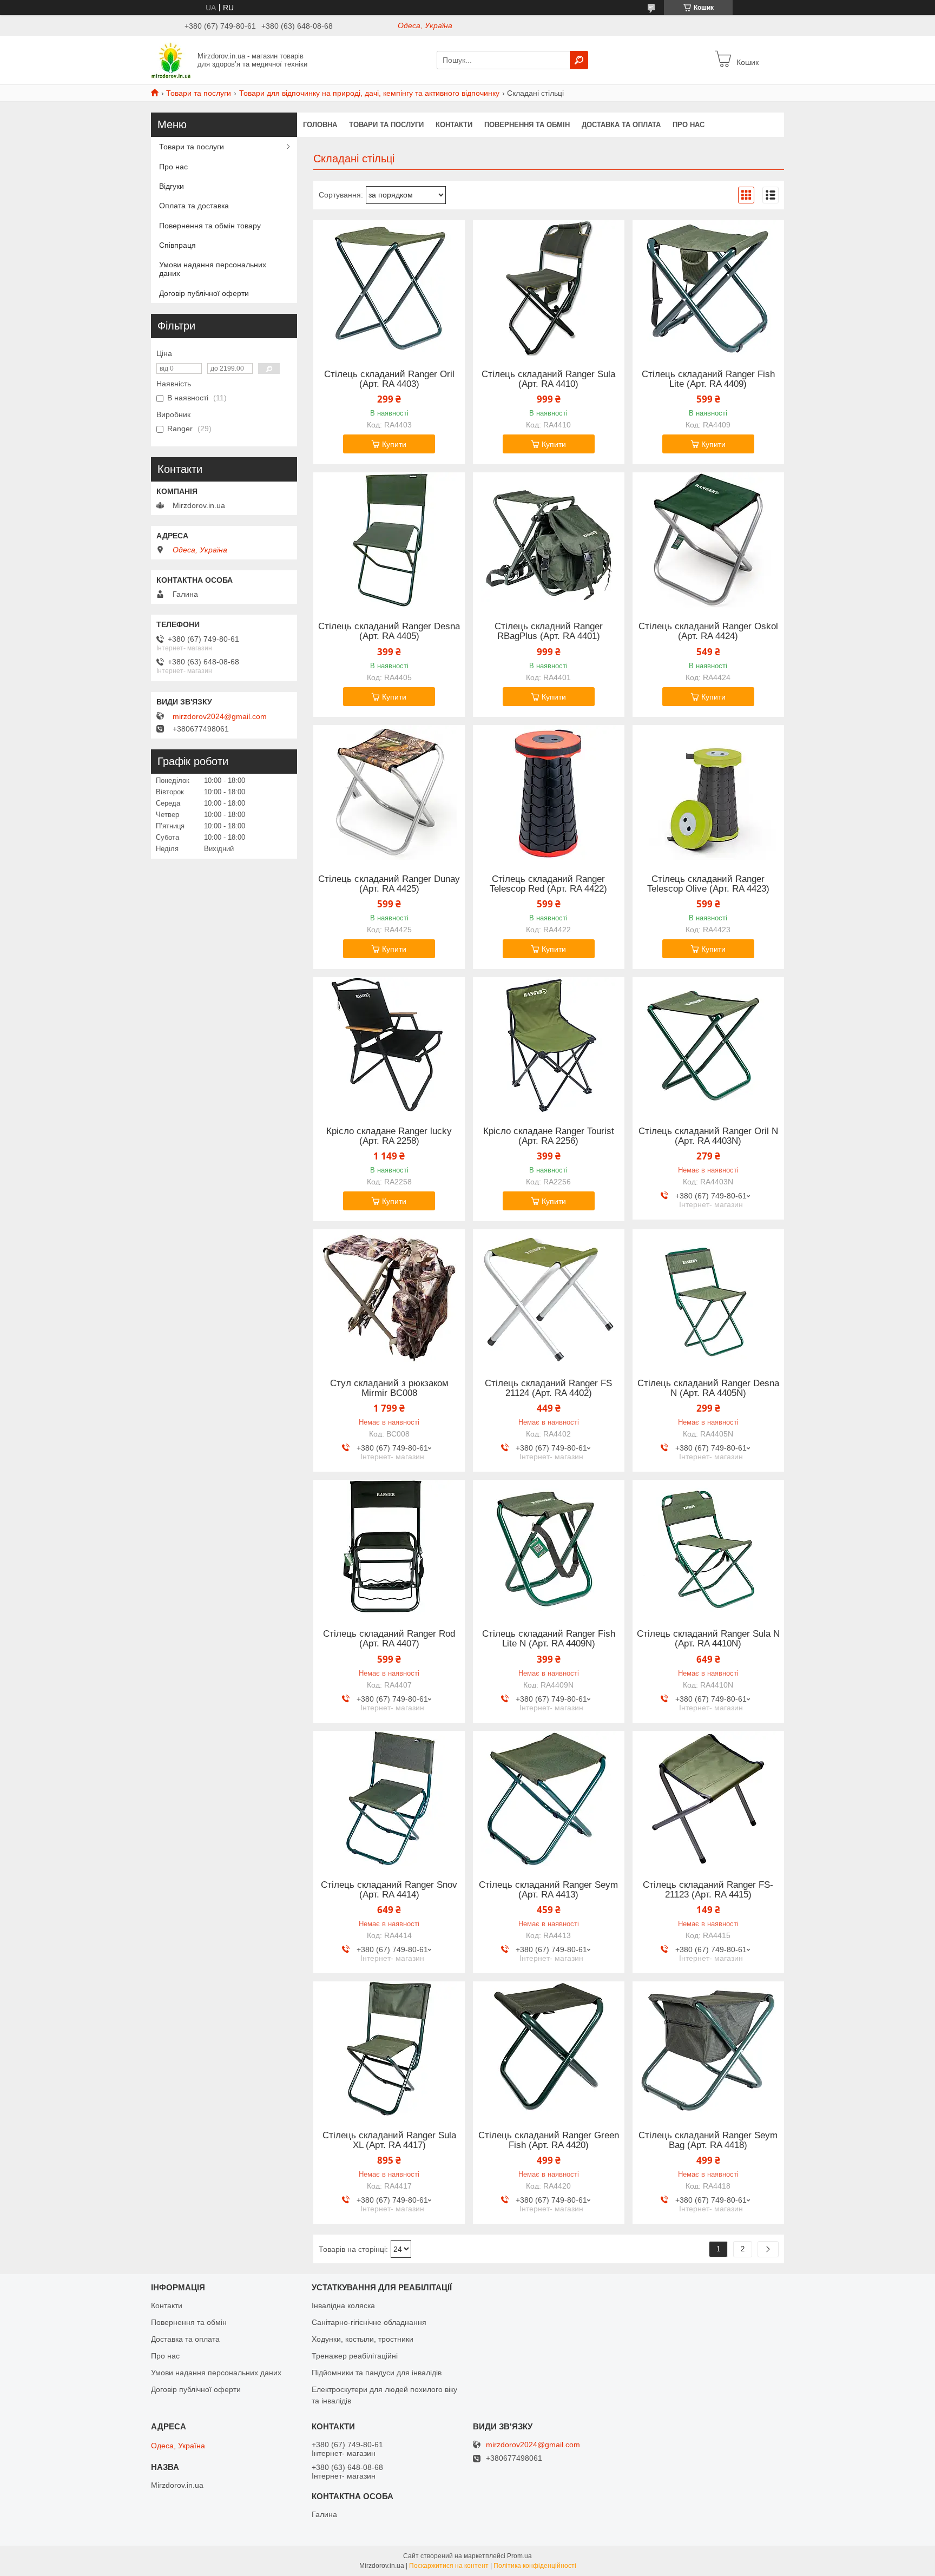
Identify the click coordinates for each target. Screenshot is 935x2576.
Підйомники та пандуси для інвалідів (377, 2373)
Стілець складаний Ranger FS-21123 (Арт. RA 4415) (708, 1890)
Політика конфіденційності (535, 2566)
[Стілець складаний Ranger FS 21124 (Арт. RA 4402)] (549, 1297)
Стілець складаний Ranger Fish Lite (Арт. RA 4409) (708, 379)
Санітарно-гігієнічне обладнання (369, 2322)
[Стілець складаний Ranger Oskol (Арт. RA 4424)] (708, 540)
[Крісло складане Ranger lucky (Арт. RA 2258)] (389, 1045)
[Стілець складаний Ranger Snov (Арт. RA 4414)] (389, 1798)
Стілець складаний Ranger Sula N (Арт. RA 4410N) (708, 1639)
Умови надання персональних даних (213, 269)
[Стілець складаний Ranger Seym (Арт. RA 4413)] (549, 1798)
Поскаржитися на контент (449, 2566)
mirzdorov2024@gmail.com (220, 716)
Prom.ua (519, 2556)
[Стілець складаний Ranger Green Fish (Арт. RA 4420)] (549, 2049)
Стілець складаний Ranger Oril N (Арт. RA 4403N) (708, 1136)
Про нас (689, 125)
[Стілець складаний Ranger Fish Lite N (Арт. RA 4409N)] (549, 1547)
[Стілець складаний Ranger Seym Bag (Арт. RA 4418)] (708, 2049)
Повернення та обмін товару (210, 226)
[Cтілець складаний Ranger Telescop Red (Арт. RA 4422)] (549, 793)
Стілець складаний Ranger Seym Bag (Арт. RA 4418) (708, 2140)
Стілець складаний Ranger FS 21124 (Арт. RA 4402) (548, 1388)
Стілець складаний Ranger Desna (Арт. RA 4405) (389, 631)
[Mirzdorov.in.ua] (171, 60)
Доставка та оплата (621, 125)
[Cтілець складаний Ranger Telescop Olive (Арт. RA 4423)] (708, 793)
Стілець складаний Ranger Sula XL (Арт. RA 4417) (389, 2140)
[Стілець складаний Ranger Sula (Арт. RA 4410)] (549, 288)
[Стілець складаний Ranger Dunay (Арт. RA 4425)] (389, 793)
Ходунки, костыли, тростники (363, 2339)
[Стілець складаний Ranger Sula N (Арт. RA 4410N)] (708, 1547)
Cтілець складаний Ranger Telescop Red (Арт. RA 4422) (548, 884)
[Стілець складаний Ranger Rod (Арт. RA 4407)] (389, 1547)
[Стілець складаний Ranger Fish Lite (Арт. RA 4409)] (708, 288)
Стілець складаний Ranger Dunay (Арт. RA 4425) (389, 884)
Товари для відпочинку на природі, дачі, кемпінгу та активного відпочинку (369, 93)
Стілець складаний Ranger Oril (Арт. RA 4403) (389, 379)
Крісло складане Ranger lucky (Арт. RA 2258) (389, 1136)
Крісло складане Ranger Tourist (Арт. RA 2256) (549, 1136)
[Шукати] (579, 60)
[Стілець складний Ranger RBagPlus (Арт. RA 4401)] (549, 540)
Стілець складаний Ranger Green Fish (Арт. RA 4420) (549, 2140)
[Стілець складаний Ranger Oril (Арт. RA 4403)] (389, 288)
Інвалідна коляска (343, 2305)
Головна (320, 125)
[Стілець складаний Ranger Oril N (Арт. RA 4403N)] (708, 1045)
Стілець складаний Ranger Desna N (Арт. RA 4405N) (708, 1388)
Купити (394, 444)
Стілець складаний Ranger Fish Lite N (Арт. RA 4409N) (549, 1639)
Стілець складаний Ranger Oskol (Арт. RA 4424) (708, 631)
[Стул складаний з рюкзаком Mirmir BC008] (389, 1297)
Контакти (454, 125)
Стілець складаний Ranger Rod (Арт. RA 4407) (389, 1639)
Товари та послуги (199, 93)
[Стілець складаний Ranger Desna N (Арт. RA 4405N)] (708, 1297)
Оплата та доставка (194, 206)
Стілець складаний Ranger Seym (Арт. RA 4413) (548, 1890)
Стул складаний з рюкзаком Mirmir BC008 (389, 1388)
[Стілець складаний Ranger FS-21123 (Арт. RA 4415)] (708, 1798)
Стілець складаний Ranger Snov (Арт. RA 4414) (389, 1890)
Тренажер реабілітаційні (355, 2356)
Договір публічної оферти (204, 293)
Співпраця (177, 245)
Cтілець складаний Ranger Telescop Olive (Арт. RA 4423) (708, 884)
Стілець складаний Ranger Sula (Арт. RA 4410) (548, 379)
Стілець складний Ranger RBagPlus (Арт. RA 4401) (549, 631)
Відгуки (172, 186)
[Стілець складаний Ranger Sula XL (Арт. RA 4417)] (389, 2049)
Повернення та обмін (527, 125)
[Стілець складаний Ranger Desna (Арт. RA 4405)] (389, 540)
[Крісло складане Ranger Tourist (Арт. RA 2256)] (549, 1045)
